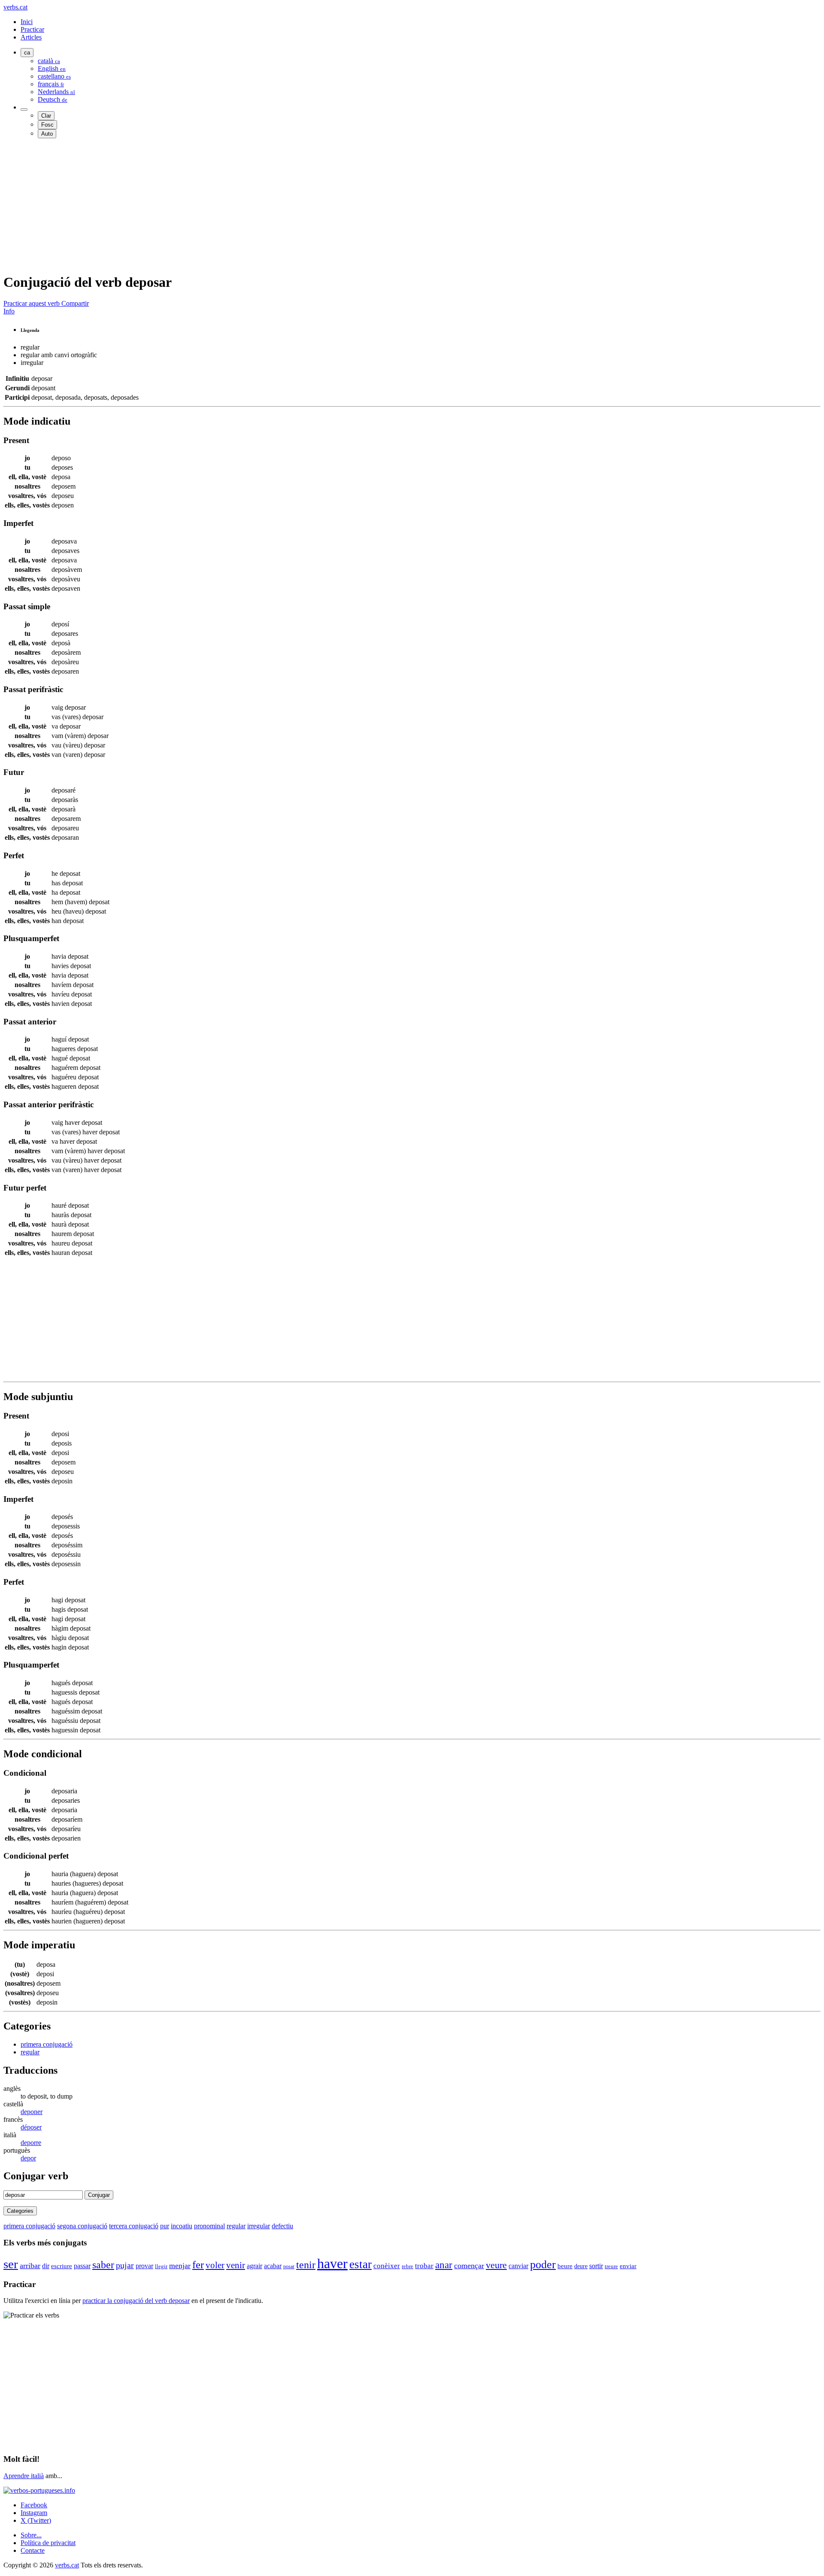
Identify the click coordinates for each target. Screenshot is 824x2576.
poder (543, 2265)
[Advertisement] (261, 205)
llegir (161, 2266)
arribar (30, 2266)
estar (360, 2264)
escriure (62, 2266)
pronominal (209, 2226)
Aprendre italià (24, 2476)
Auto (47, 134)
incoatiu (182, 2226)
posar (289, 2266)
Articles (31, 37)
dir (46, 2266)
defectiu (282, 2226)
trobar (424, 2266)
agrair (254, 2266)
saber (103, 2265)
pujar (125, 2265)
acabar (273, 2266)
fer (198, 2265)
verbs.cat (15, 7)
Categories (20, 2211)
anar (444, 2265)
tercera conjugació (134, 2226)
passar (82, 2266)
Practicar (32, 29)
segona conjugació (82, 2226)
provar (144, 2266)
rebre (407, 2266)
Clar (46, 116)
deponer (32, 2112)
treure (611, 2266)
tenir (306, 2265)
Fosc (47, 125)
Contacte (33, 2550)
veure (496, 2265)
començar (469, 2266)
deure (581, 2266)
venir (236, 2265)
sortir (596, 2266)
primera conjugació (47, 2044)
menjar (180, 2266)
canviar (518, 2266)
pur (165, 2226)
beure (565, 2266)
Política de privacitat (48, 2543)
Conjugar (99, 2195)
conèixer (387, 2266)
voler (215, 2265)
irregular (259, 2226)
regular (30, 2052)
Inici (27, 22)
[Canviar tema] (24, 109)
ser (11, 2264)
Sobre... (31, 2535)
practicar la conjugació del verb (136, 2301)
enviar (628, 2266)
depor (28, 2158)
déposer (31, 2127)
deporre (31, 2143)
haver (332, 2263)
